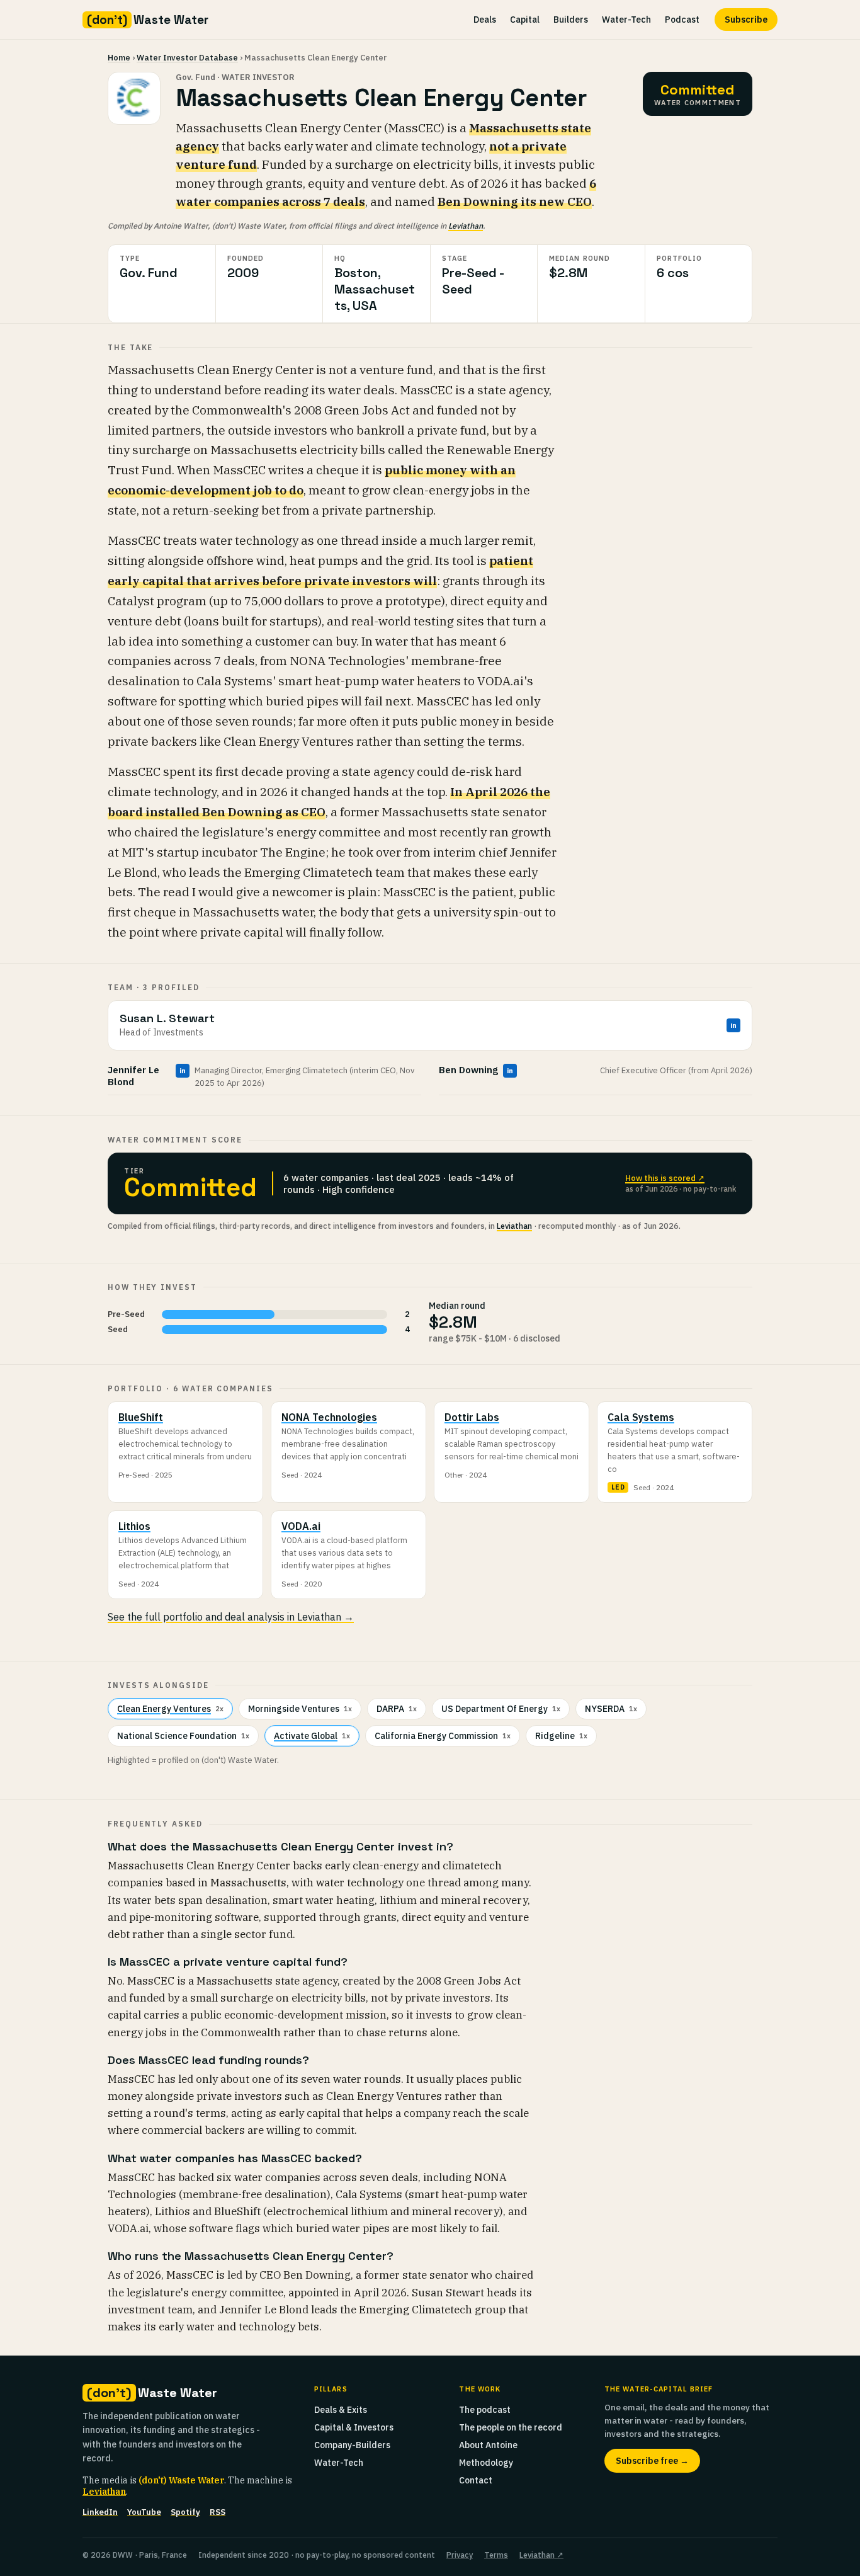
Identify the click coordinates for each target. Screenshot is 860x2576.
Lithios (134, 1526)
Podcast (682, 20)
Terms (496, 2555)
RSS (218, 2512)
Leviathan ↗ (541, 2555)
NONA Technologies (329, 1417)
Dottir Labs (472, 1417)
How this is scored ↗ (665, 1178)
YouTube (144, 2512)
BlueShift (141, 1417)
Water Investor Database (187, 58)
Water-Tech (626, 20)
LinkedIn (100, 2512)
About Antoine (488, 2445)
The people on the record (511, 2427)
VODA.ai (301, 1526)
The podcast (485, 2410)
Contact (476, 2480)
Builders (571, 20)
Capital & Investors (354, 2427)
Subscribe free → (652, 2461)
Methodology (486, 2463)
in (733, 1025)
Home (119, 58)
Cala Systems (641, 1417)
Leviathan (466, 225)
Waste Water (148, 20)
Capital (525, 20)
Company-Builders (352, 2445)
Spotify (185, 2512)
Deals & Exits (341, 2410)
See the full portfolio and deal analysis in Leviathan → (231, 1617)
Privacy (460, 2555)
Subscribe (746, 20)
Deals (485, 20)
